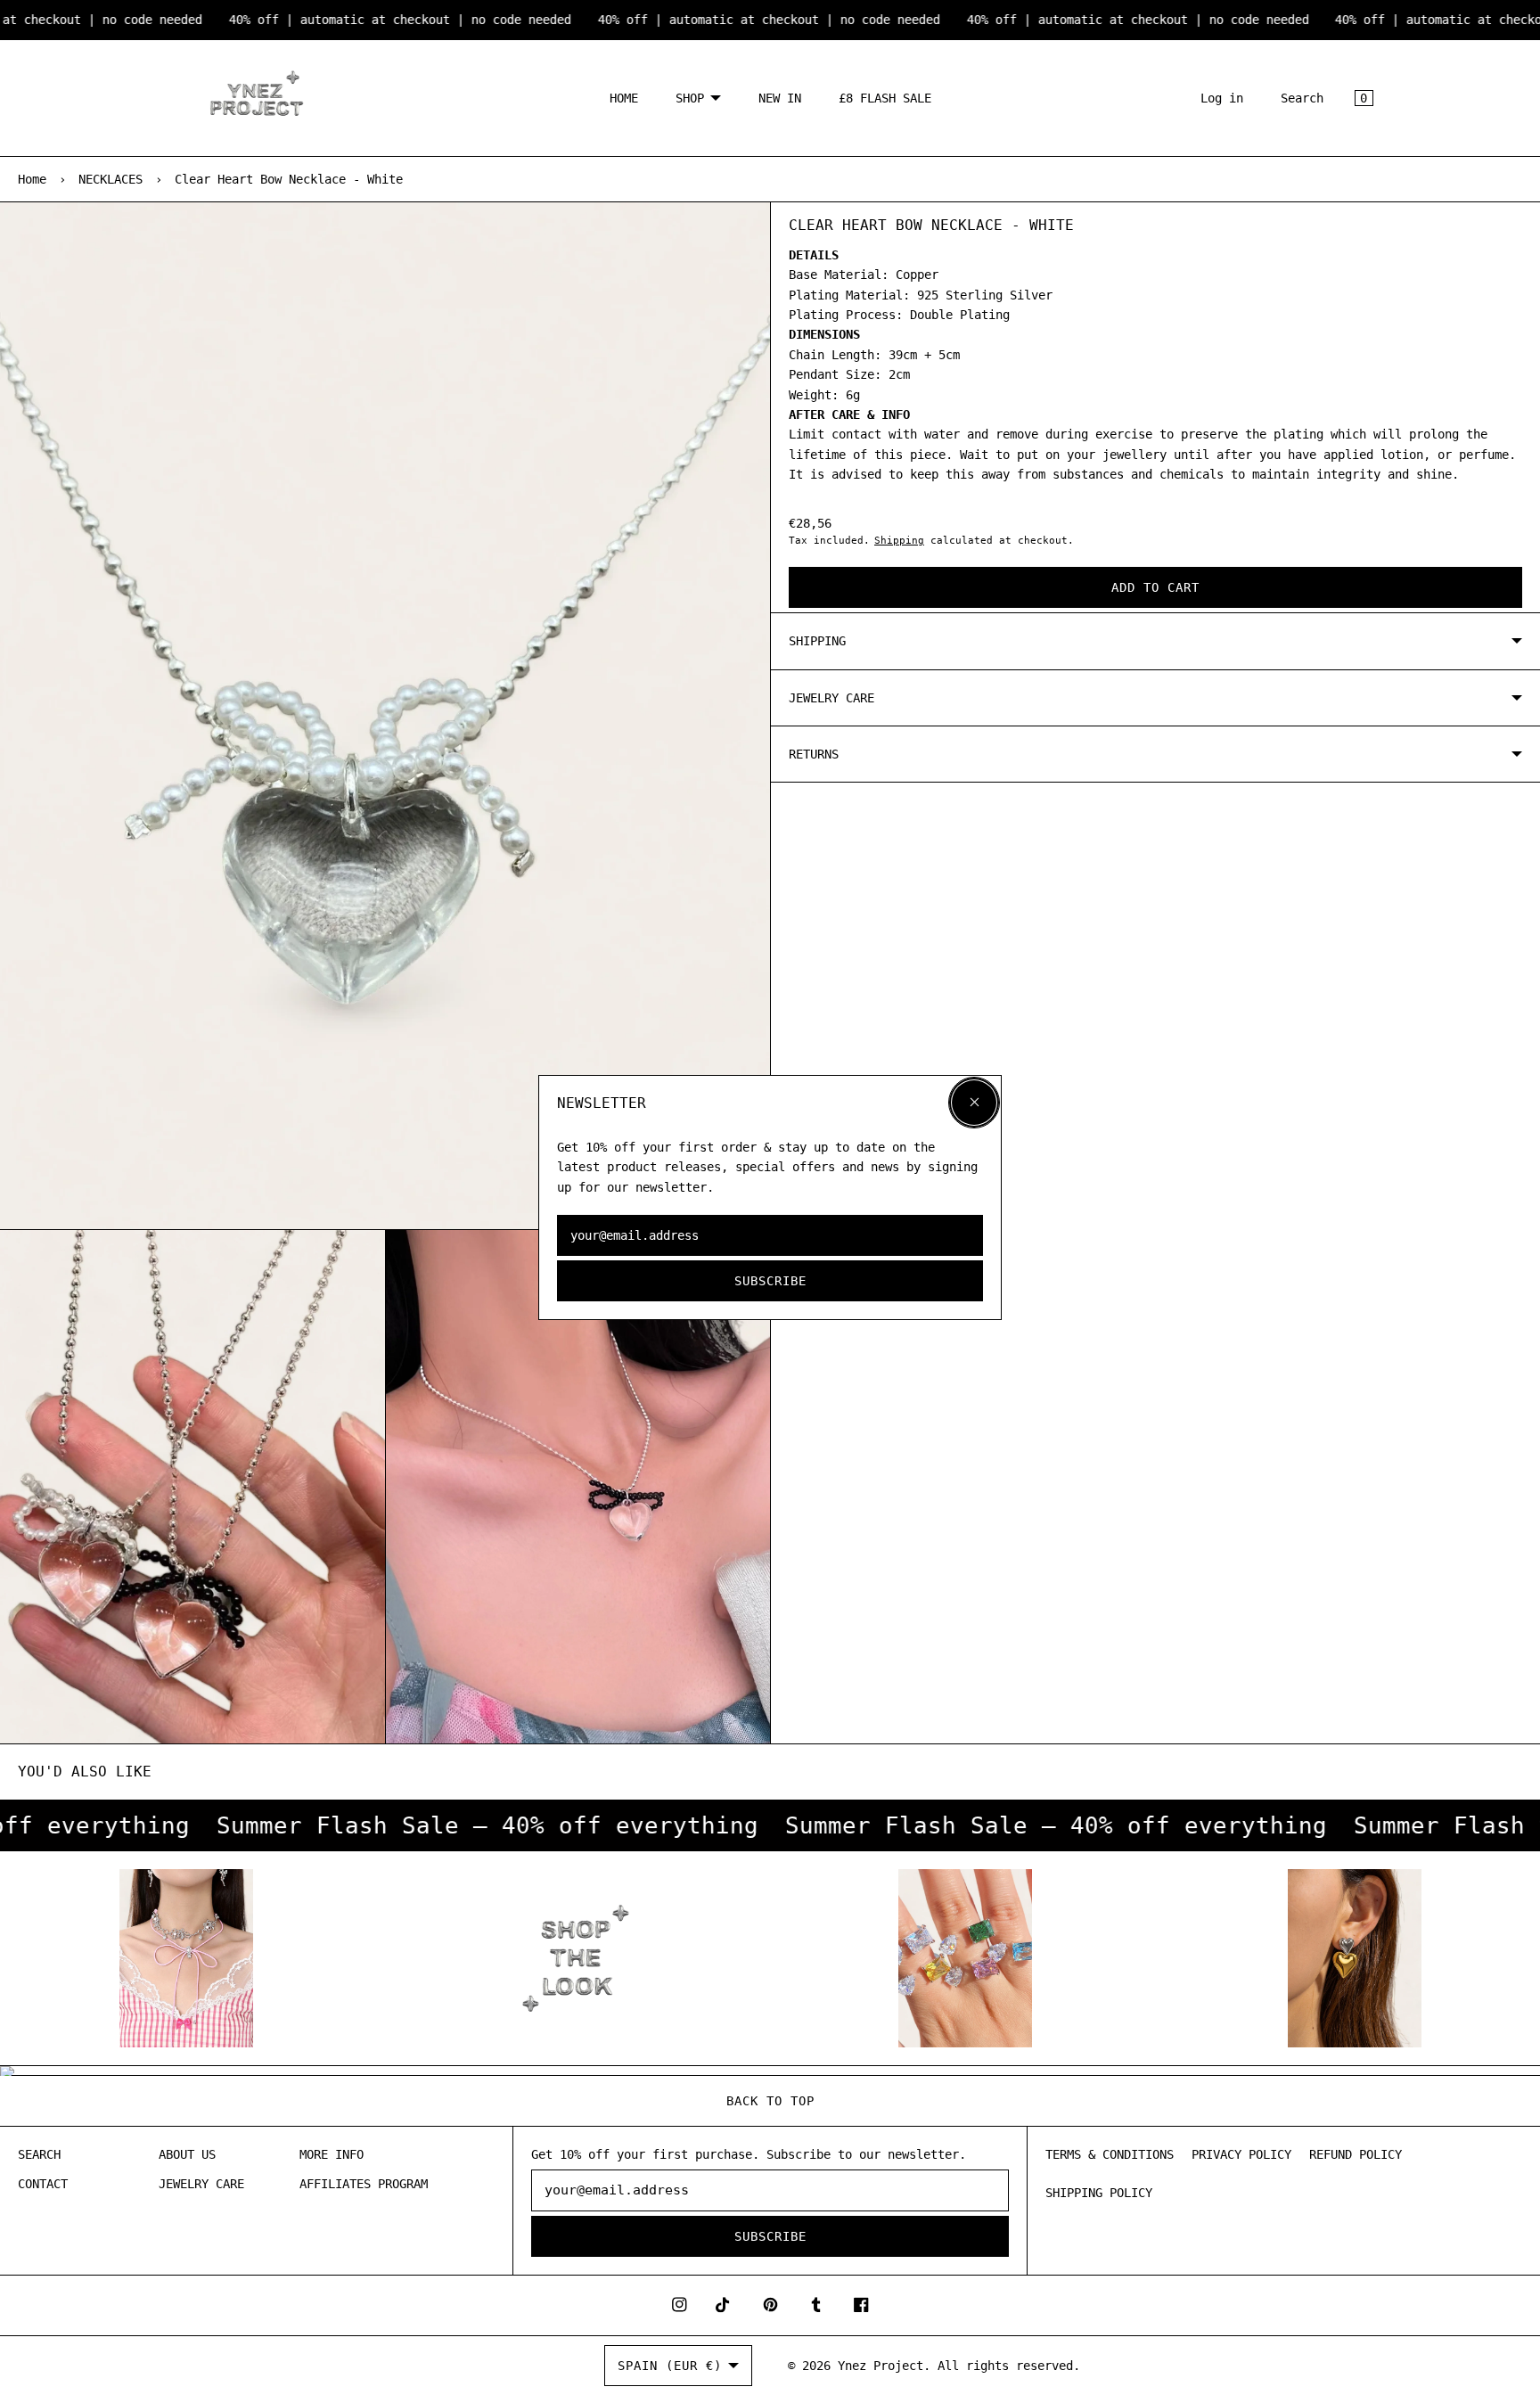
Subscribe (770, 1281)
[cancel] (974, 1103)
